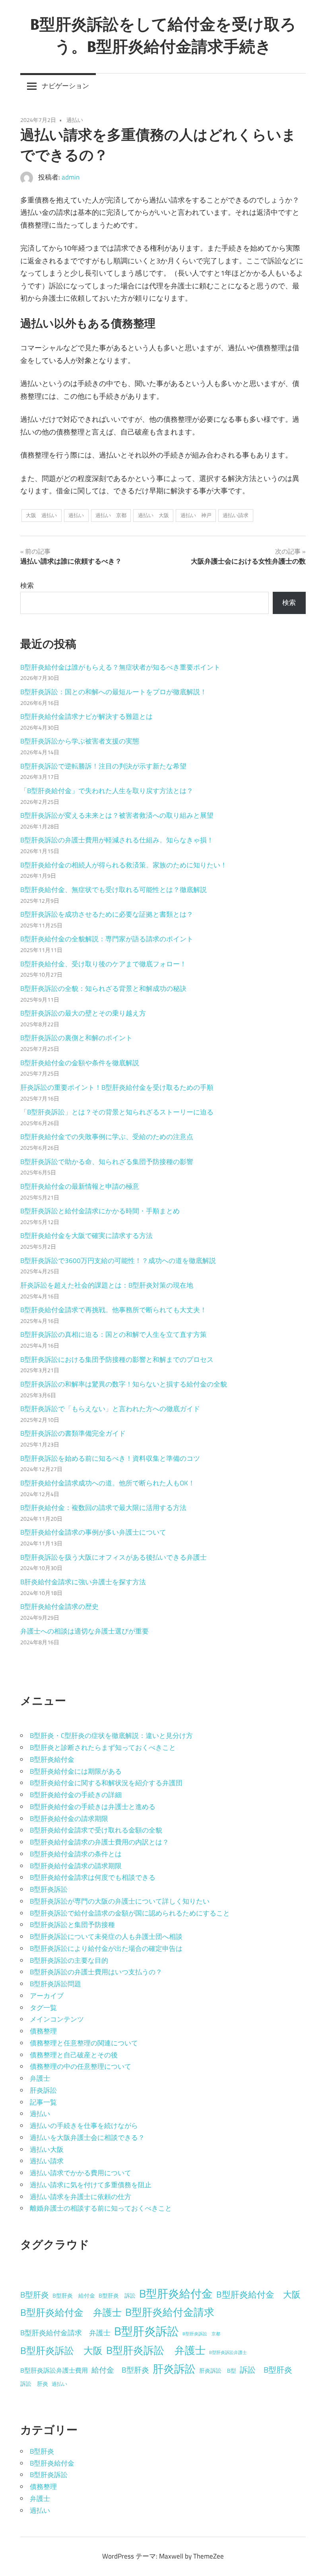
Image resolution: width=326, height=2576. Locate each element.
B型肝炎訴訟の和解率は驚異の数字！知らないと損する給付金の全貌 (124, 1384)
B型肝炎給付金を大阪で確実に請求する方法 (86, 1236)
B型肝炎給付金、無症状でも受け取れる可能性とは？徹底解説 (114, 890)
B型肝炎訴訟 (49, 1889)
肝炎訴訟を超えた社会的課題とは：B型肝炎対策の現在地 (107, 1285)
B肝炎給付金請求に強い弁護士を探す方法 (83, 1582)
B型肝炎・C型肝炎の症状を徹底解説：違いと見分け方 (111, 1736)
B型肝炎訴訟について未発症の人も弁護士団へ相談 (106, 1937)
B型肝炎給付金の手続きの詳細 (76, 1795)
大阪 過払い (41, 515)
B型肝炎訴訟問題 (55, 1984)
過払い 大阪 (153, 515)
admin (71, 177)
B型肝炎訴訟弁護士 (228, 2352)
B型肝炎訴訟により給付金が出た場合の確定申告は (106, 1948)
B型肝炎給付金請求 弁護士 (65, 2333)
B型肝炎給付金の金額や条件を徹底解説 (80, 1063)
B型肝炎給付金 (52, 1759)
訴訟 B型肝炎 (266, 2370)
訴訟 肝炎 (34, 2384)
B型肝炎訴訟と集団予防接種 (72, 1925)
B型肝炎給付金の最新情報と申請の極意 (80, 1186)
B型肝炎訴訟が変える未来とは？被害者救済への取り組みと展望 (117, 815)
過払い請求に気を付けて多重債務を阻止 (91, 2185)
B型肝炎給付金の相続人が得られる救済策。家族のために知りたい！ (124, 865)
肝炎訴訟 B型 (218, 2371)
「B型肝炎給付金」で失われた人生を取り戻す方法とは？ (107, 791)
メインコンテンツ (57, 2019)
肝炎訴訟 (43, 2090)
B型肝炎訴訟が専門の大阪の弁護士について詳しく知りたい (120, 1901)
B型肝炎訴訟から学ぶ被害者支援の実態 (80, 741)
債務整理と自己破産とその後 (74, 2055)
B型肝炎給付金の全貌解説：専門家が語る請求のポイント (107, 939)
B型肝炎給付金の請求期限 (69, 1819)
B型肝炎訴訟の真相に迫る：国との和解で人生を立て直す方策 (114, 1334)
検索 (27, 585)
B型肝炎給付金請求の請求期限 (76, 1866)
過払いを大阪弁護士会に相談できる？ (87, 2138)
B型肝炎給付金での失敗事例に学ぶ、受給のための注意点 (107, 1137)
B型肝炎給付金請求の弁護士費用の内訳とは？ (99, 1842)
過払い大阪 (47, 2149)
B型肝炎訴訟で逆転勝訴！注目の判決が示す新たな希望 (103, 766)
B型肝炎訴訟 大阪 (61, 2350)
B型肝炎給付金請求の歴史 (59, 1607)
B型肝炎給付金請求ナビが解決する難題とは (86, 716)
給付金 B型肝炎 (120, 2370)
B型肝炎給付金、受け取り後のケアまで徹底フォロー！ (103, 964)
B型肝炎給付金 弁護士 (71, 2312)
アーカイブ (47, 1996)
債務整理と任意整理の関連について (84, 2043)
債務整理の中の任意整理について (81, 2066)
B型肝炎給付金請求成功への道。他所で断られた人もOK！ (108, 1483)
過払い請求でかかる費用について (81, 2173)
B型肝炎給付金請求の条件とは (76, 1854)
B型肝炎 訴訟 (117, 2296)
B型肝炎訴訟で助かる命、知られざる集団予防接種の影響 (107, 1162)
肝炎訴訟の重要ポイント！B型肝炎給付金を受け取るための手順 (117, 1087)
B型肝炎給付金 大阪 (258, 2294)
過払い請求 (236, 515)
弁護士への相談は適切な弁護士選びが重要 (84, 1631)
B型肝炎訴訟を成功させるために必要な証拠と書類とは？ (107, 914)
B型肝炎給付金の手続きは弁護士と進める (93, 1807)
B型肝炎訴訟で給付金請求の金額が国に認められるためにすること (130, 1913)
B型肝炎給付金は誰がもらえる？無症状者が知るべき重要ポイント (120, 667)
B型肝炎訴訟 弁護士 (156, 2350)
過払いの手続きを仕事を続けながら (84, 2126)
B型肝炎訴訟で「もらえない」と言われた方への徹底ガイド (110, 1409)
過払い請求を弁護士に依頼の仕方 (81, 2197)
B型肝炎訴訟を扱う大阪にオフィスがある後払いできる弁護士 (114, 1557)
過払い (75, 120)
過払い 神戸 (196, 515)
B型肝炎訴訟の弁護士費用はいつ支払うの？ (96, 1972)
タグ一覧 (43, 2008)
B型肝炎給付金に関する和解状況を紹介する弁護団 (106, 1783)
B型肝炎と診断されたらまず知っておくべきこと (103, 1748)
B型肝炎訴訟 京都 (201, 2334)
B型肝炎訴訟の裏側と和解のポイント (76, 1038)
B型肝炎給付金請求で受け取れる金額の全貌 (96, 1830)
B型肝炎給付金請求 (170, 2312)
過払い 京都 (111, 515)
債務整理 (43, 2031)
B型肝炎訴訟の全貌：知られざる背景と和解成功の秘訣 (103, 989)
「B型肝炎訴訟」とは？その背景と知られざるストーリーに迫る (117, 1112)
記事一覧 (43, 2102)
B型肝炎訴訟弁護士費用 (54, 2370)
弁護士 (40, 2078)
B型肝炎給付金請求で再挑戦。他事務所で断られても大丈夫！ (114, 1310)
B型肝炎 (35, 2295)
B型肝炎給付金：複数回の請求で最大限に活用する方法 (103, 1508)
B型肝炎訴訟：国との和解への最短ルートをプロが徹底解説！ (114, 692)
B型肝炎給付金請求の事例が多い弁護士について (93, 1532)
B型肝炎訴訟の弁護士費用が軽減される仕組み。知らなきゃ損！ (117, 840)
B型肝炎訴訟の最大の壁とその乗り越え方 (83, 1013)
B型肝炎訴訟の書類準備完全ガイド (73, 1433)
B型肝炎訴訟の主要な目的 (69, 1960)
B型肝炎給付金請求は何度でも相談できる (93, 1877)
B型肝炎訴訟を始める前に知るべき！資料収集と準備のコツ (110, 1458)
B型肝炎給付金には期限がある (76, 1771)
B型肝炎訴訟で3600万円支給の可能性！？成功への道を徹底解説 (118, 1261)
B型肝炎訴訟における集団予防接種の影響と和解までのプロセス (117, 1359)
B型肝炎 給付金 (74, 2296)
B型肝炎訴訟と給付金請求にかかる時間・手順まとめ (100, 1211)
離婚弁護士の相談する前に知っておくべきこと (101, 2208)
